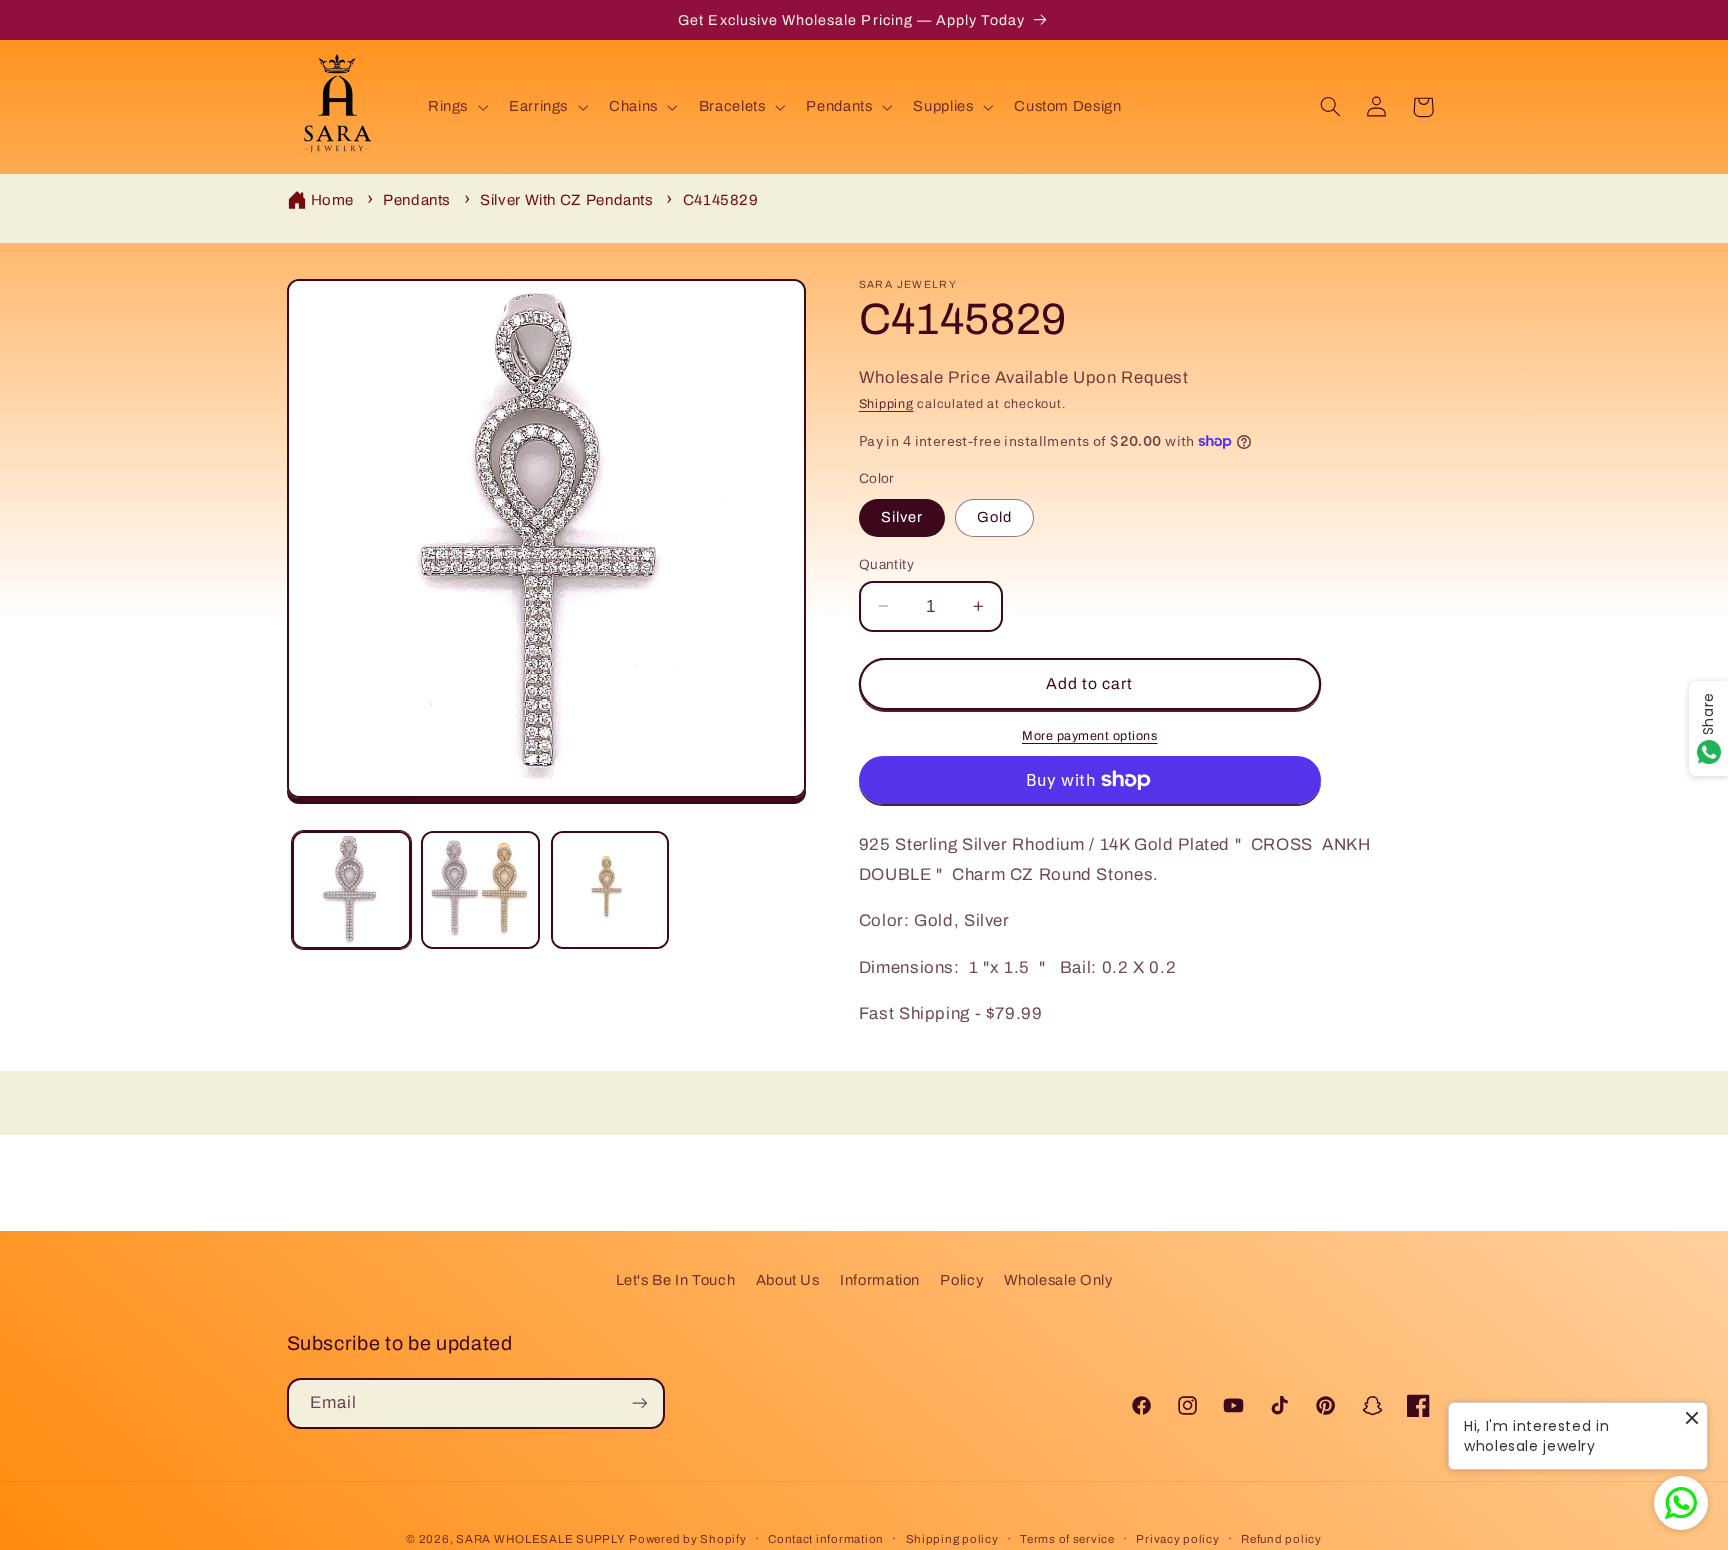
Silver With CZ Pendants (567, 200)
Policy (961, 1280)
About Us (788, 1280)
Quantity (886, 563)
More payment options (1090, 735)
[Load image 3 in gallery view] (610, 890)
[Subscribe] (639, 1402)
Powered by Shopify (687, 1539)
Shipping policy (952, 1539)
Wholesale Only (1058, 1280)
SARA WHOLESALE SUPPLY (540, 1539)
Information (880, 1280)
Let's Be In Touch (676, 1280)
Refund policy (1281, 1539)
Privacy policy (1177, 1539)
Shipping (886, 404)
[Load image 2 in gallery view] (480, 890)
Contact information (826, 1539)
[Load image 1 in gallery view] (351, 890)
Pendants (417, 200)
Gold (994, 517)
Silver (902, 517)
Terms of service (1067, 1539)
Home (333, 200)
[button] (455, 107)
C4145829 (721, 200)
